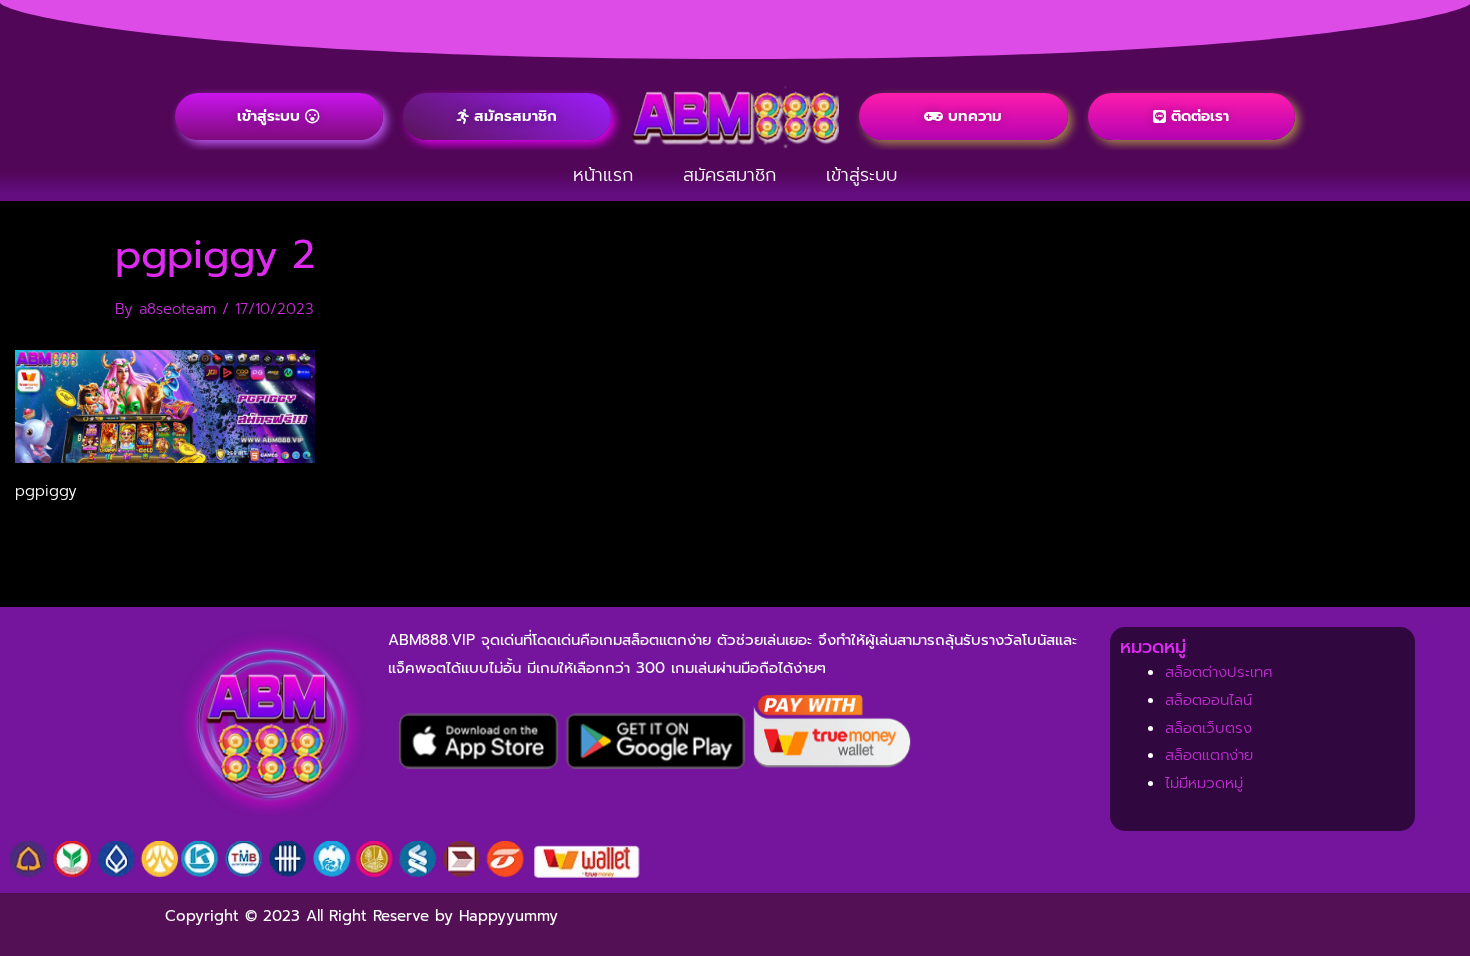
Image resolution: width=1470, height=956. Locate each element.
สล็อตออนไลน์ (1208, 700)
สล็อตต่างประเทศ (1219, 672)
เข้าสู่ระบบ (861, 175)
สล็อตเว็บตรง (1208, 728)
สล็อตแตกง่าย (1209, 755)
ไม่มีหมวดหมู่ (1204, 783)
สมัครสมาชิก (729, 175)
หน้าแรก (603, 175)
